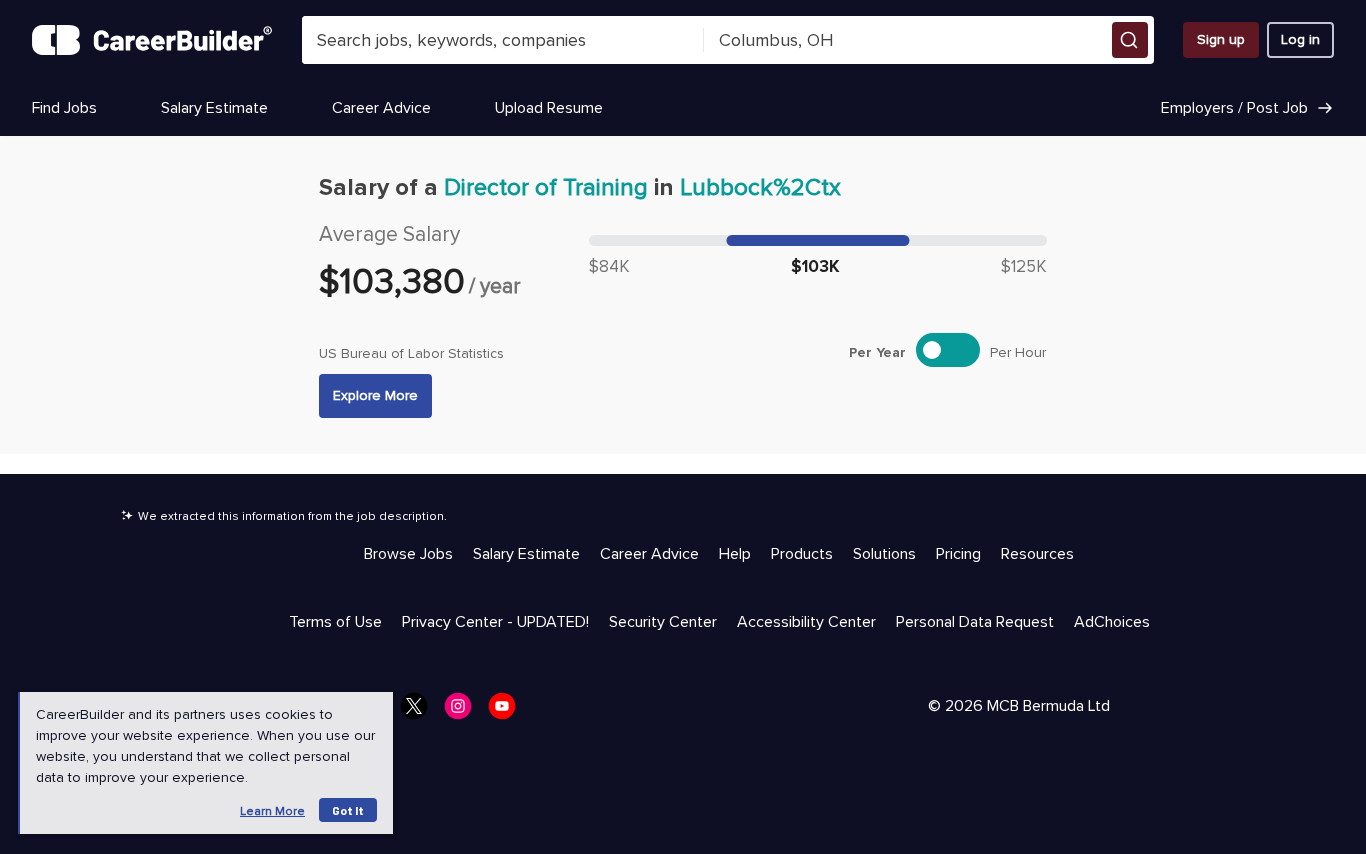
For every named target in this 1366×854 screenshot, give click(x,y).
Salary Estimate (214, 108)
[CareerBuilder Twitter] (420, 712)
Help (735, 554)
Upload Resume (549, 108)
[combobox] (503, 40)
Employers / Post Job (1234, 108)
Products (802, 554)
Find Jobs (64, 108)
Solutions (884, 554)
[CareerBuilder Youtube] (508, 712)
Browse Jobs (408, 554)
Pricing (958, 554)
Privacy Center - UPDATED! (495, 622)
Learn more (272, 811)
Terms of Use (335, 622)
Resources (1037, 554)
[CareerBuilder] (152, 40)
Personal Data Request (975, 622)
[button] (1130, 40)
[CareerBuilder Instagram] (464, 712)
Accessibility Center (806, 622)
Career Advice (381, 108)
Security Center (663, 622)
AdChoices (1112, 622)
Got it (348, 810)
